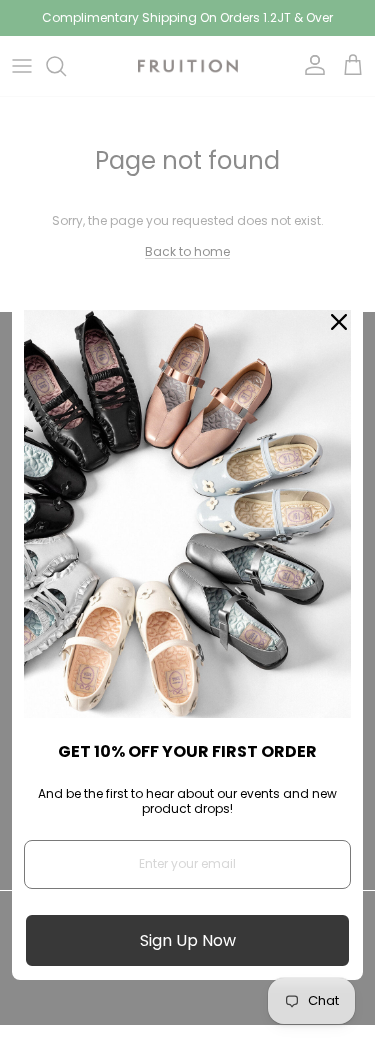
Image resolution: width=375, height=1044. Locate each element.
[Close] (339, 322)
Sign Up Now (188, 940)
